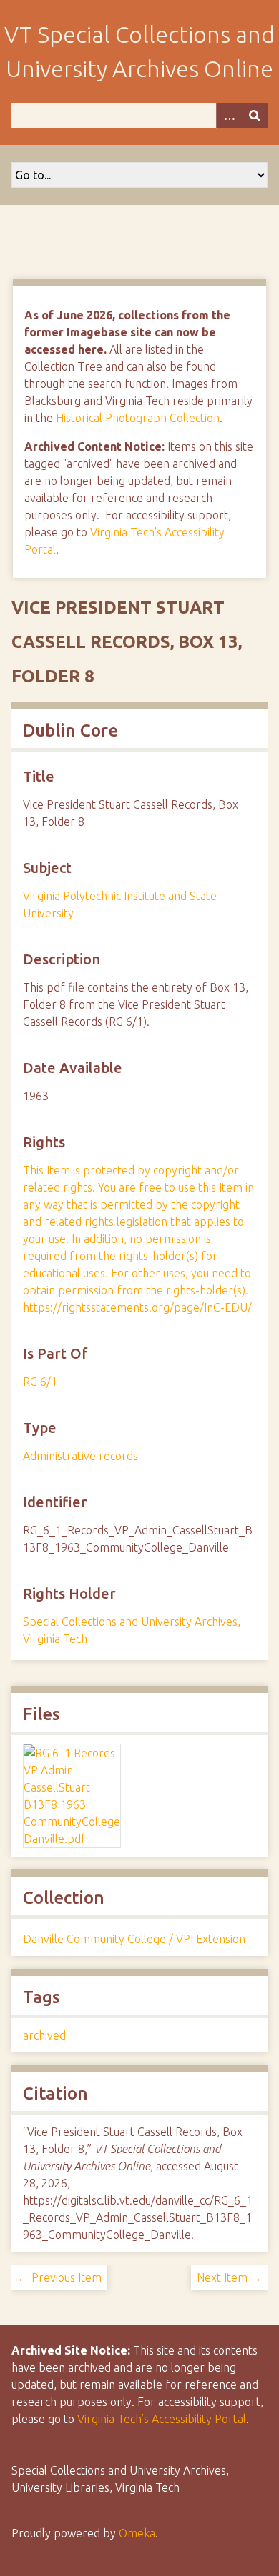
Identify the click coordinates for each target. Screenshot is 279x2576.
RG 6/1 (40, 1382)
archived (44, 2035)
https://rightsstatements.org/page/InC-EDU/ (137, 1307)
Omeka (137, 2533)
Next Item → (229, 2277)
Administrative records (80, 1456)
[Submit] (255, 115)
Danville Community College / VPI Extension (134, 1939)
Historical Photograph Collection (138, 418)
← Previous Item (59, 2277)
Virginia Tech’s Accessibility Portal (162, 2419)
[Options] (229, 115)
